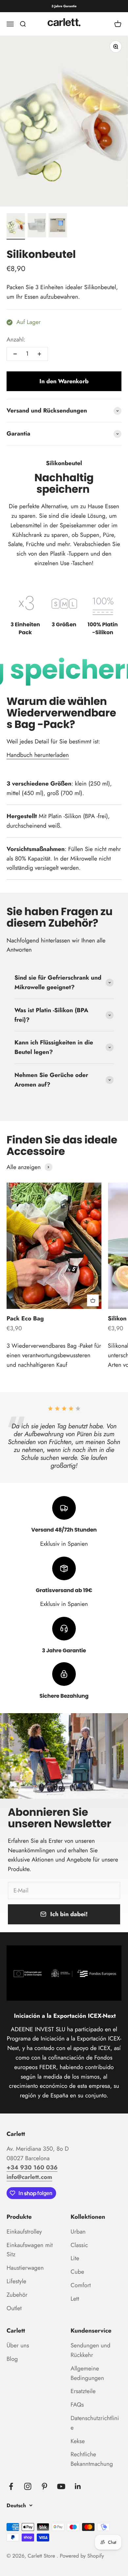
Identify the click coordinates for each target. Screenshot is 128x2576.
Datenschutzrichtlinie (95, 2423)
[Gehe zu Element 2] (37, 226)
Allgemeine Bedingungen (87, 2373)
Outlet (14, 2308)
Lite (75, 2258)
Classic (79, 2245)
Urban (78, 2232)
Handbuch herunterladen (38, 755)
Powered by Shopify (82, 2556)
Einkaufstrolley (24, 2232)
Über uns (18, 2345)
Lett (75, 2299)
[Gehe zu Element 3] (58, 226)
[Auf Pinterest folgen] (44, 2486)
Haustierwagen (25, 2268)
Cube (77, 2272)
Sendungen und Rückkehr (90, 2350)
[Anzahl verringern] (15, 354)
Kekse (78, 2441)
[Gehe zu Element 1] (16, 226)
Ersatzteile (83, 2391)
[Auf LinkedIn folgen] (78, 2486)
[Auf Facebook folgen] (11, 2486)
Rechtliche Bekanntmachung (92, 2459)
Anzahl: (16, 339)
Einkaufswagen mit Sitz (30, 2250)
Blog (12, 2359)
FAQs (77, 2405)
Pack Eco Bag (25, 1318)
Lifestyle (16, 2281)
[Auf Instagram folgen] (28, 2486)
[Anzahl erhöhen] (39, 354)
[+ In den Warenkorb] (93, 1300)
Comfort (81, 2285)
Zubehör (17, 2295)
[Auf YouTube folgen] (61, 2486)
